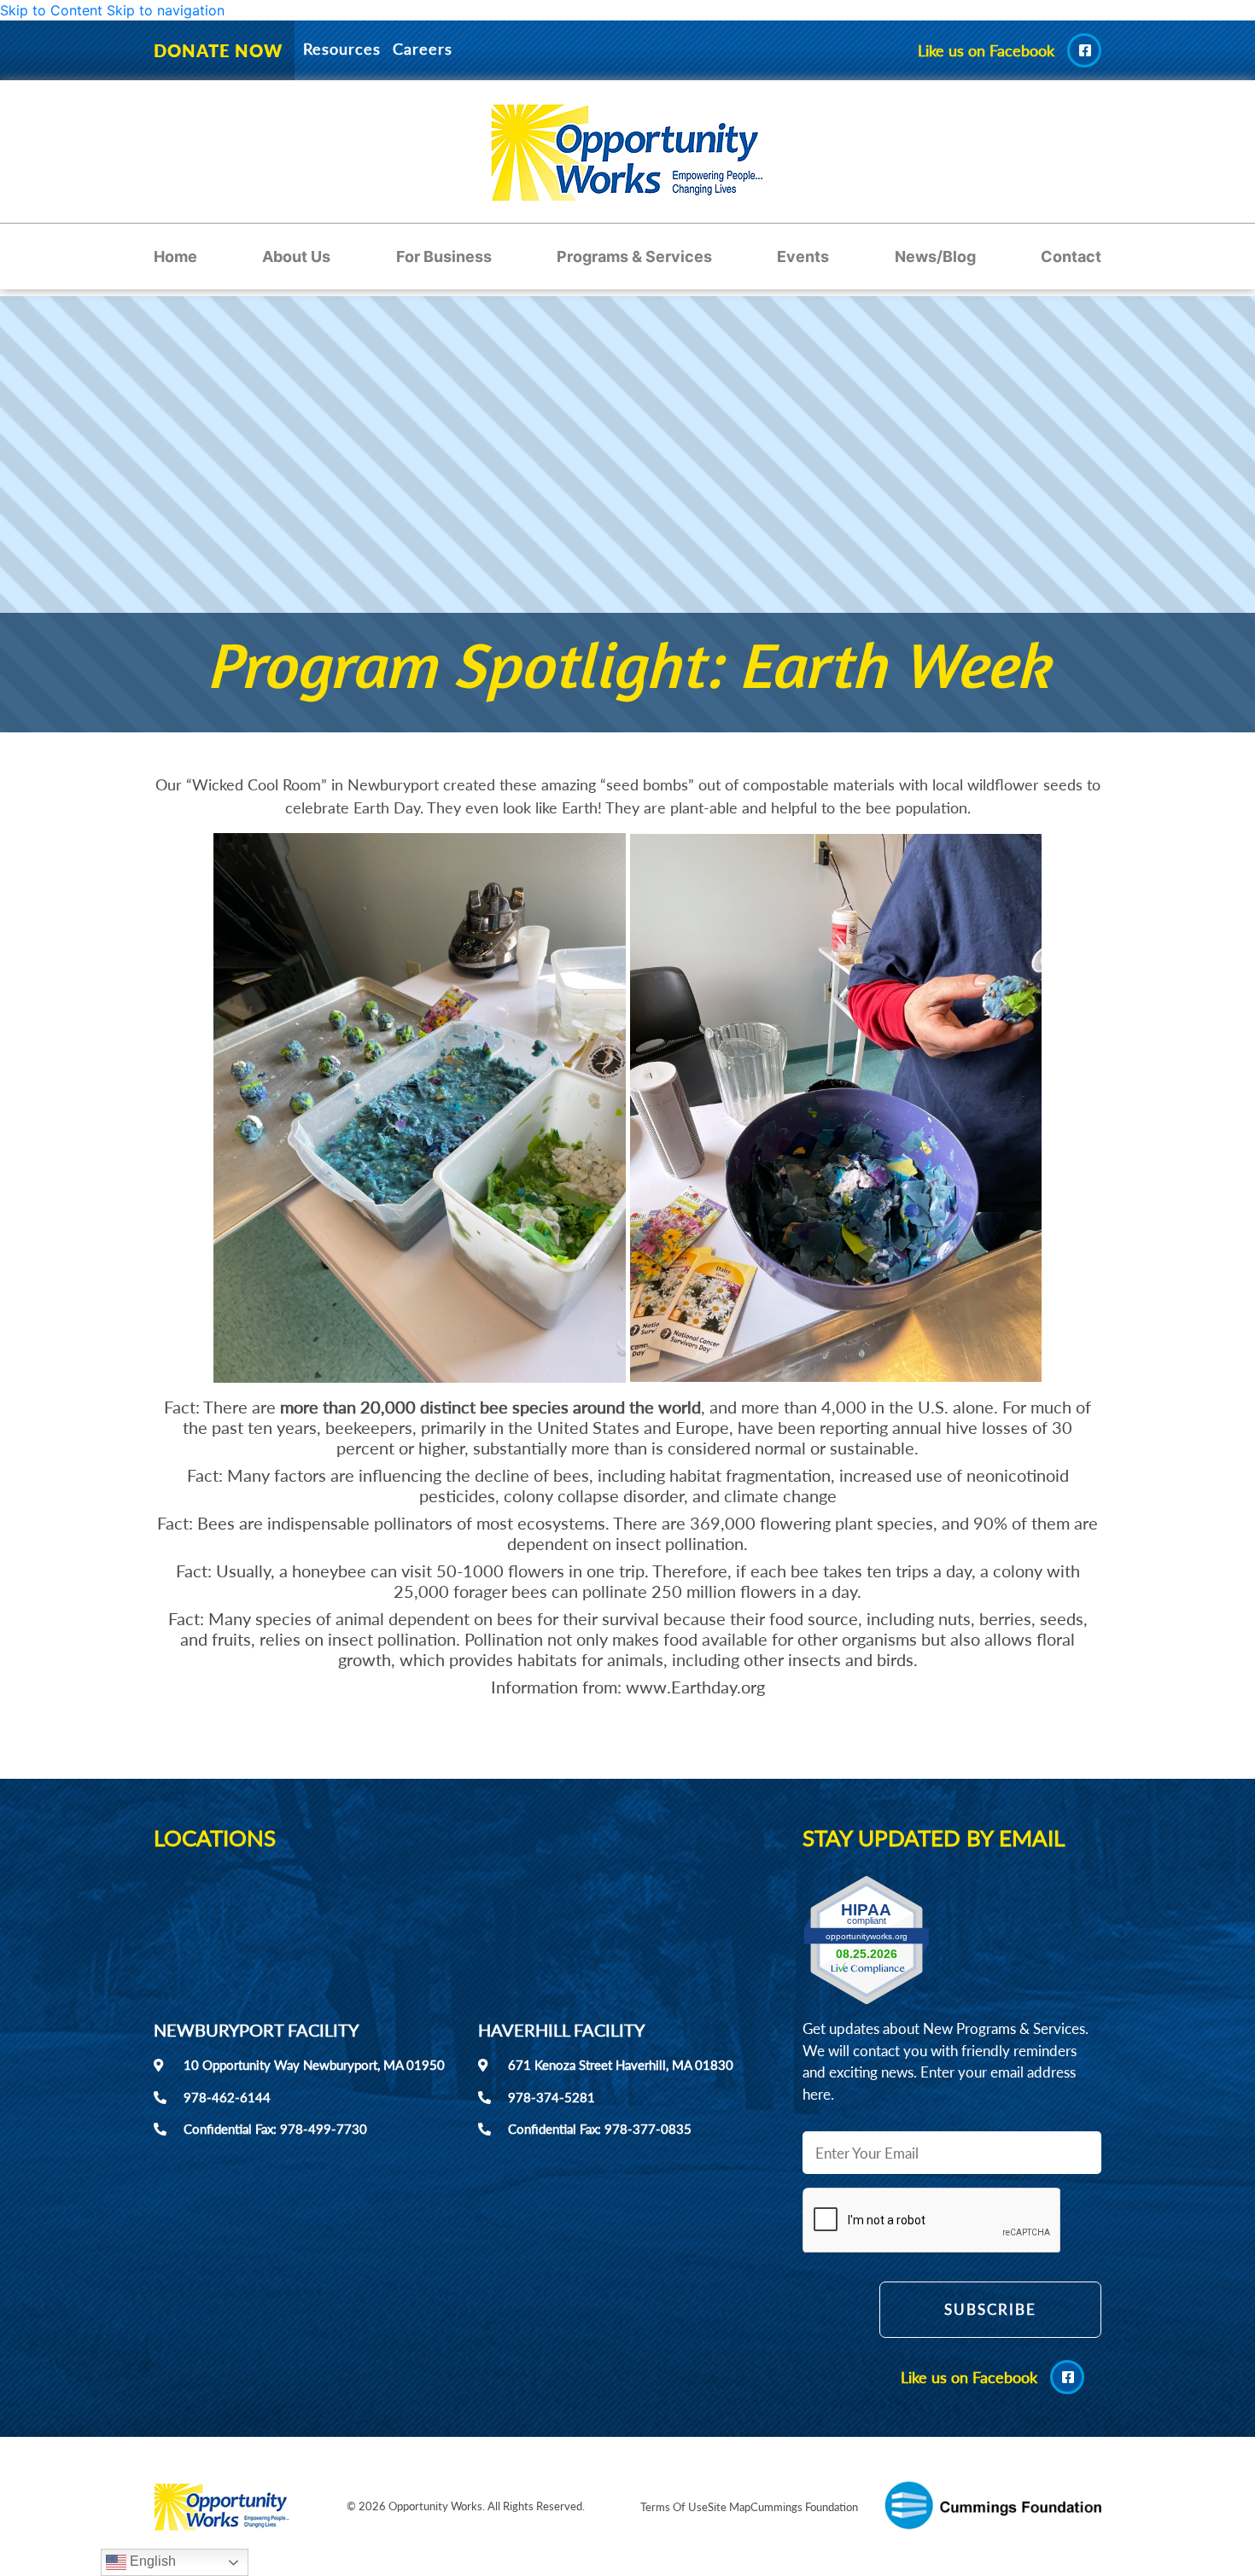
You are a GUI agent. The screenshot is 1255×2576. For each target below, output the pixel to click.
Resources (342, 49)
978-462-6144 (227, 2097)
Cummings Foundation (804, 2507)
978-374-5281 (552, 2097)
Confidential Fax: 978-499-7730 (275, 2129)
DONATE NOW (218, 50)
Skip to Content (51, 10)
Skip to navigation (166, 10)
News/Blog (935, 256)
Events (803, 256)
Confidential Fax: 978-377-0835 (600, 2129)
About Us (296, 256)
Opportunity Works (435, 2506)
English (151, 2561)
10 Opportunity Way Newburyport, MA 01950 (314, 2065)
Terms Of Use (674, 2507)
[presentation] (932, 2221)
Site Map (729, 2507)
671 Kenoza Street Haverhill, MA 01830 (621, 2065)
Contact (1071, 256)
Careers (423, 49)
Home (175, 256)
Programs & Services (634, 256)
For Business (444, 256)
